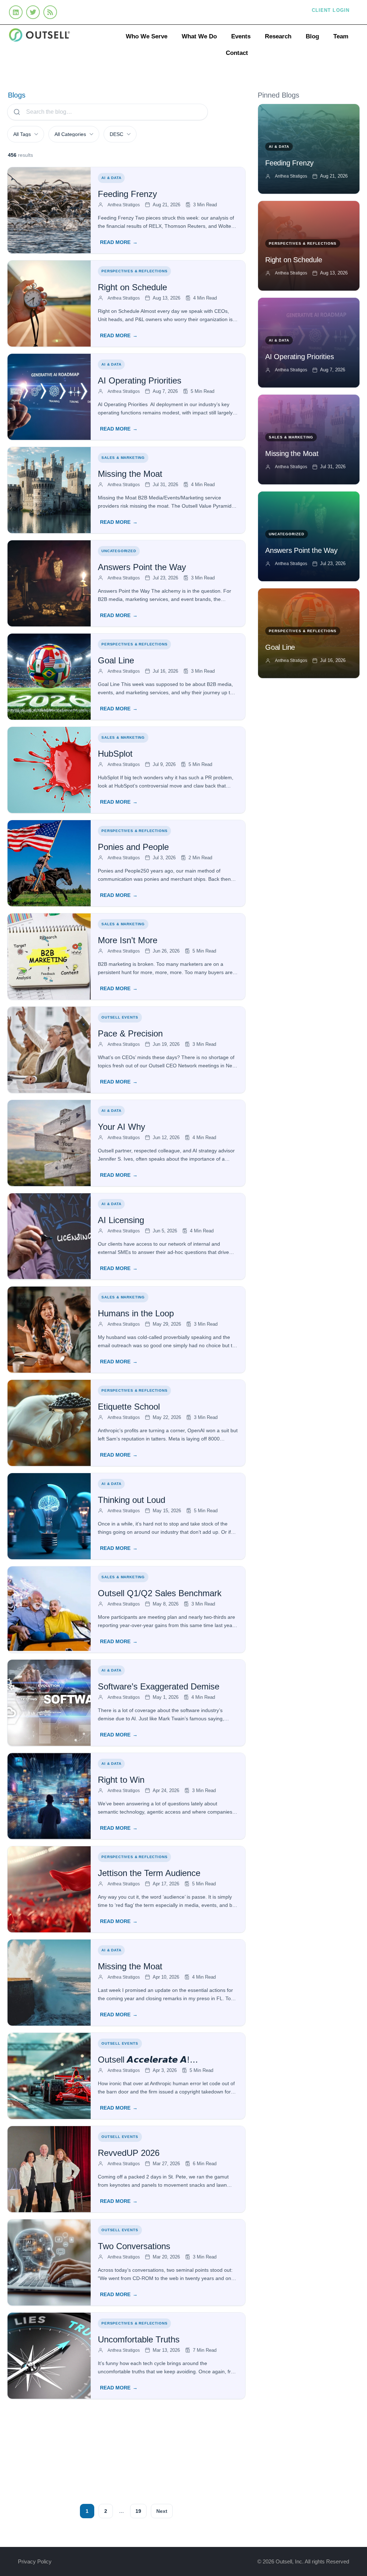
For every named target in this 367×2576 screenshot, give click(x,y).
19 (138, 2511)
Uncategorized (119, 551)
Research (278, 36)
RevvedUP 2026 (129, 2153)
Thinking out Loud (132, 1500)
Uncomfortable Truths (139, 2339)
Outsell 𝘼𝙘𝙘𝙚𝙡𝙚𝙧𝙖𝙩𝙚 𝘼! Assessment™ (144, 2060)
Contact (237, 53)
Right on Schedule (132, 287)
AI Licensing (121, 1220)
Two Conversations (134, 2246)
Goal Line (116, 660)
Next (162, 2511)
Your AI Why (121, 1127)
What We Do (199, 36)
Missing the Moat (130, 474)
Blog (312, 36)
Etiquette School (129, 1407)
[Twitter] (33, 12)
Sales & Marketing (123, 458)
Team (341, 36)
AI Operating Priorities (141, 380)
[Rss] (50, 12)
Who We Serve (147, 36)
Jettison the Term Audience (149, 1873)
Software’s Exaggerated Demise (159, 1686)
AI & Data (111, 178)
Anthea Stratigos (124, 205)
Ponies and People (133, 847)
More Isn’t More (128, 940)
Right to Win (121, 1780)
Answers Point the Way (142, 567)
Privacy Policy (35, 2561)
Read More (115, 242)
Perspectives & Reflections (134, 271)
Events (241, 36)
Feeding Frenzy (127, 194)
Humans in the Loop (136, 1313)
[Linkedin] (16, 12)
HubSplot (115, 754)
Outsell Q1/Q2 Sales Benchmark (160, 1593)
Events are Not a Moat (140, 2439)
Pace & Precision (130, 1033)
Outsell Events (120, 1017)
